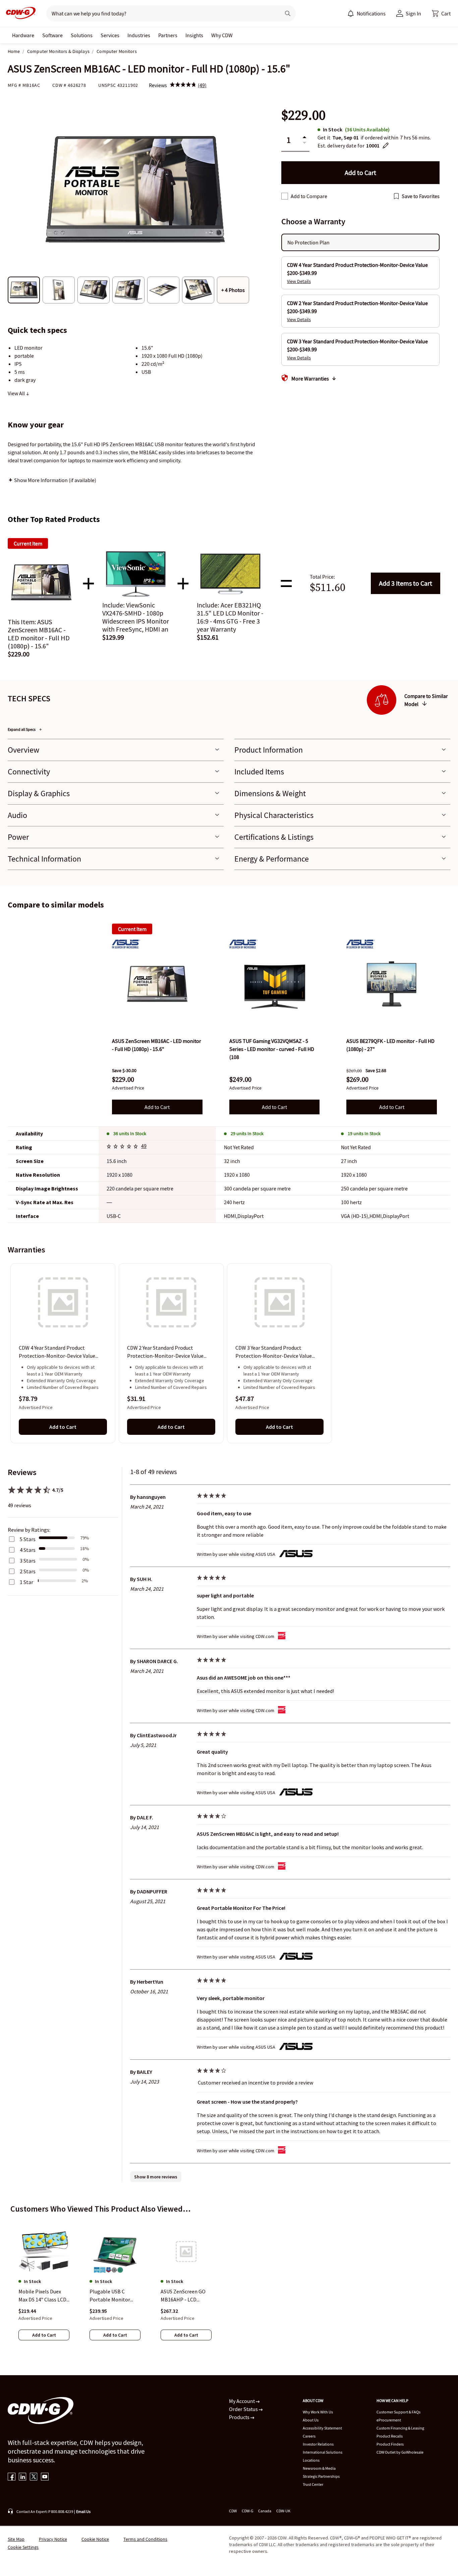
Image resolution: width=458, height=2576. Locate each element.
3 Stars (28, 1561)
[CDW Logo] (19, 13)
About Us (311, 2420)
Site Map (16, 2539)
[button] (441, 13)
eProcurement (389, 2420)
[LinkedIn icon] (23, 2477)
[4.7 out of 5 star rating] (123, 1147)
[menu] (366, 13)
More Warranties (310, 378)
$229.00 (303, 115)
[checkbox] (285, 196)
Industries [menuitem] (139, 35)
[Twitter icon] (34, 2477)
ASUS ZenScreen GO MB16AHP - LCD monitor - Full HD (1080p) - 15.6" (183, 2296)
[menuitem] (351, 13)
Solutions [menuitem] (82, 35)
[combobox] (161, 13)
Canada (265, 2511)
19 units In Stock (364, 1133)
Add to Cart (406, 583)
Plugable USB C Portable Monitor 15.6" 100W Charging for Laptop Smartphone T (113, 2296)
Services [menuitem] (110, 35)
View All (17, 393)
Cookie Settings (23, 2547)
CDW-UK (283, 2511)
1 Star (26, 1582)
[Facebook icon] (12, 2477)
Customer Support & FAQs (398, 2412)
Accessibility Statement (322, 2428)
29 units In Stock (247, 1133)
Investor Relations (318, 2444)
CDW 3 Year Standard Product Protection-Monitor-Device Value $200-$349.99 (274, 1352)
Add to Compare (309, 196)
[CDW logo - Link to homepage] (19, 13)
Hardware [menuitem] (23, 35)
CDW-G (247, 2511)
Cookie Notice (95, 2539)
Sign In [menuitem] (413, 13)
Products (240, 2417)
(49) (202, 85)
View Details (299, 281)
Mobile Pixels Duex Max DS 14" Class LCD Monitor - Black (42, 2296)
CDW (233, 2511)
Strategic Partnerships (321, 2476)
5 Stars (28, 1539)
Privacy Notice (53, 2539)
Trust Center (313, 2484)
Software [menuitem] (52, 35)
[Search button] (288, 13)
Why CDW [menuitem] (222, 35)
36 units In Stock (130, 1133)
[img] (183, 85)
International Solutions (323, 2452)
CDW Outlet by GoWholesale (400, 2452)
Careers (309, 2436)
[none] (23, 35)
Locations (311, 2460)
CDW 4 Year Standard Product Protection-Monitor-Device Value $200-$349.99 (57, 1352)
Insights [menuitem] (194, 35)
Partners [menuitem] (168, 35)
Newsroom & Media (319, 2468)
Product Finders (390, 2444)
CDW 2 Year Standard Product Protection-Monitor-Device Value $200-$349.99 (165, 1352)
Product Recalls (390, 2436)
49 (144, 1146)
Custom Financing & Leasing (400, 2428)
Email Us (83, 2511)
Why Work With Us (318, 2412)
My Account (242, 2401)
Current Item (132, 929)
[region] (229, 1353)
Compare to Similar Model (426, 700)
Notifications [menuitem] (371, 13)
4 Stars (28, 1550)
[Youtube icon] (45, 2477)
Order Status (244, 2409)
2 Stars (28, 1571)
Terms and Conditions (145, 2539)
